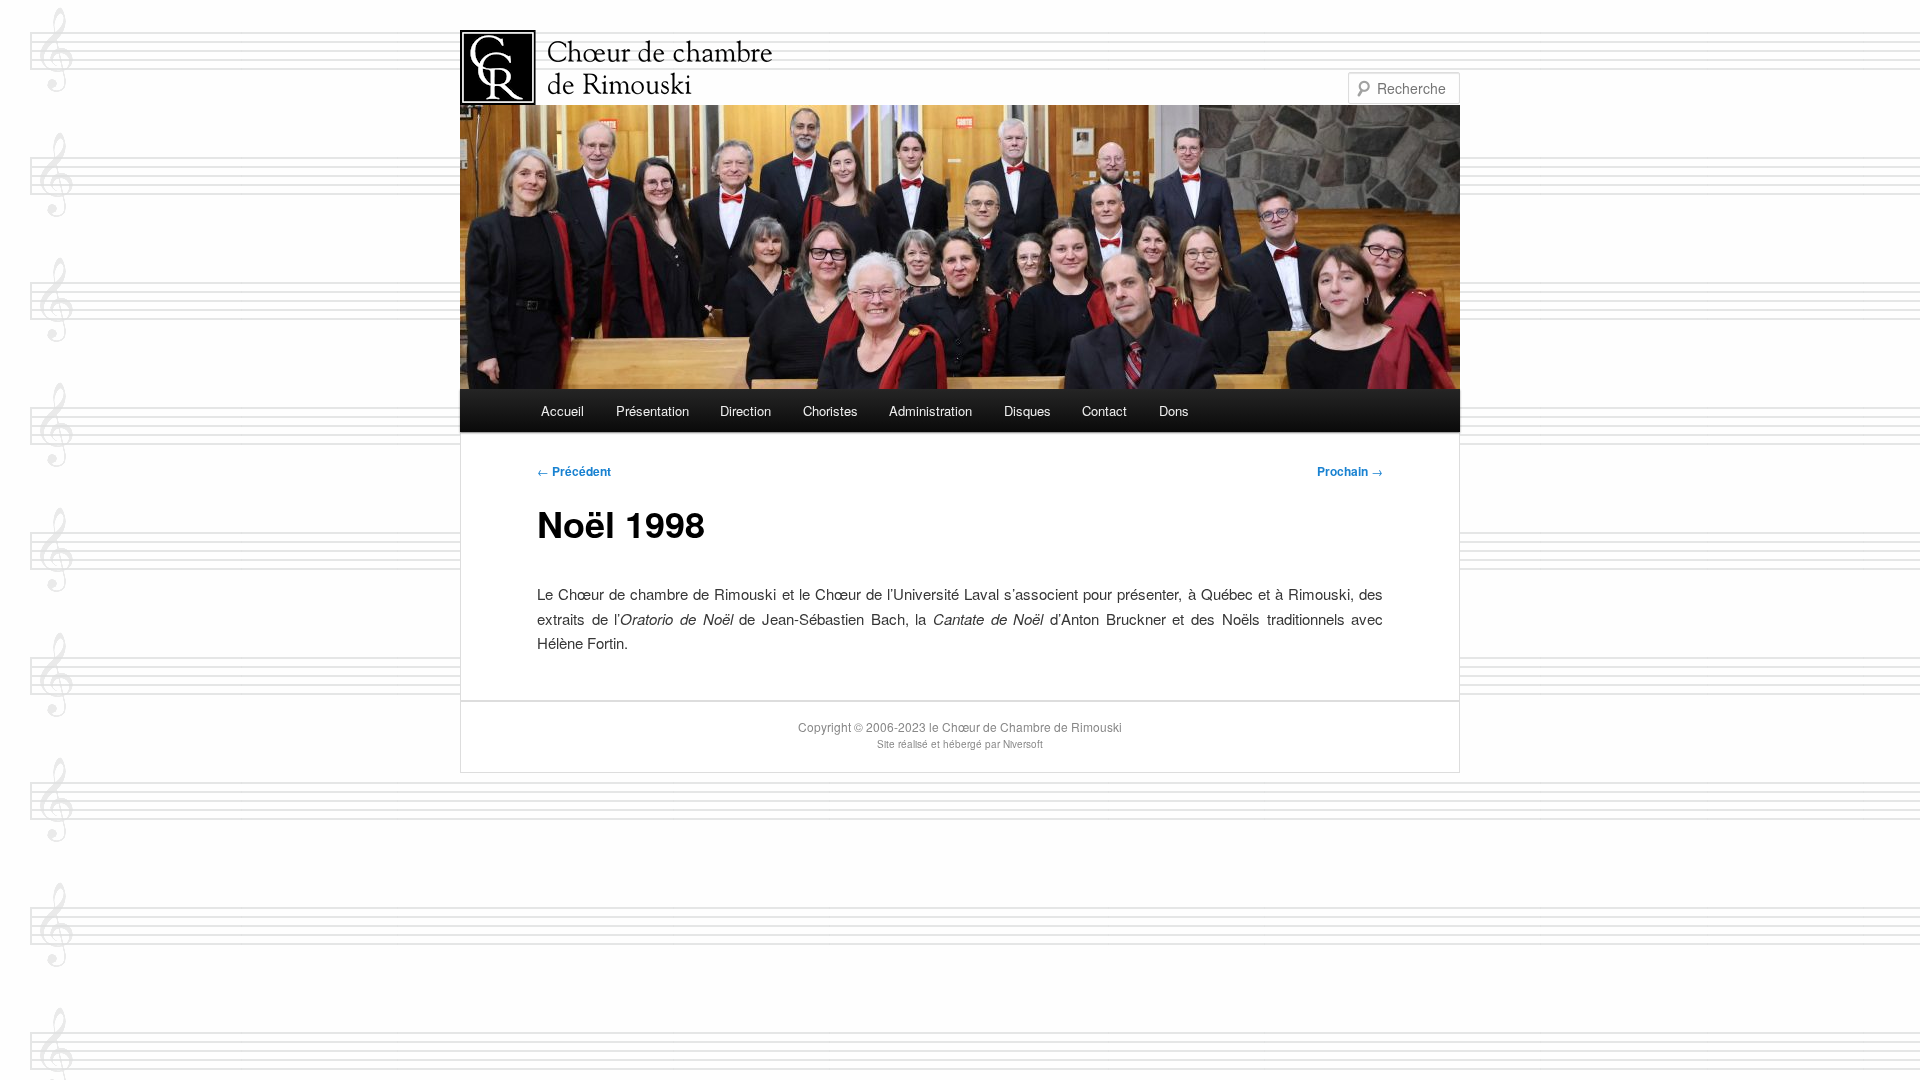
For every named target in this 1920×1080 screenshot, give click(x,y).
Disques (1027, 410)
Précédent (574, 471)
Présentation (652, 410)
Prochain (1350, 471)
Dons (1174, 410)
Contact (1104, 410)
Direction (745, 410)
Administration (930, 410)
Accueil (562, 410)
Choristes (830, 410)
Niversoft (1023, 744)
